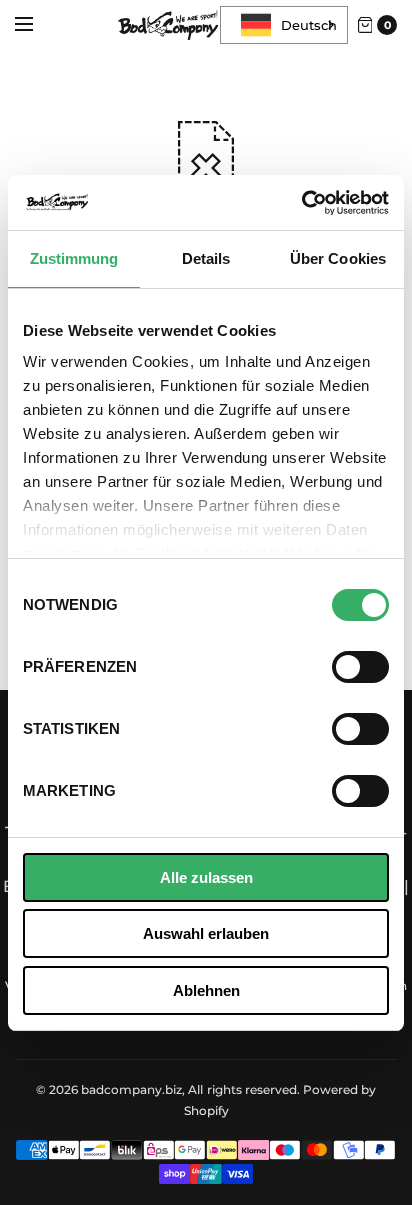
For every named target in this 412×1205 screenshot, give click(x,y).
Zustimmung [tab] (74, 258)
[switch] (360, 667)
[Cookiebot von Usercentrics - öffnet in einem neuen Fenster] (301, 203)
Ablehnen (206, 990)
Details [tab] (206, 258)
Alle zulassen (206, 877)
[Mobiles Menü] (37, 25)
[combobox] (284, 25)
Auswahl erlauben (206, 933)
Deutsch (309, 25)
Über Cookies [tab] (338, 258)
